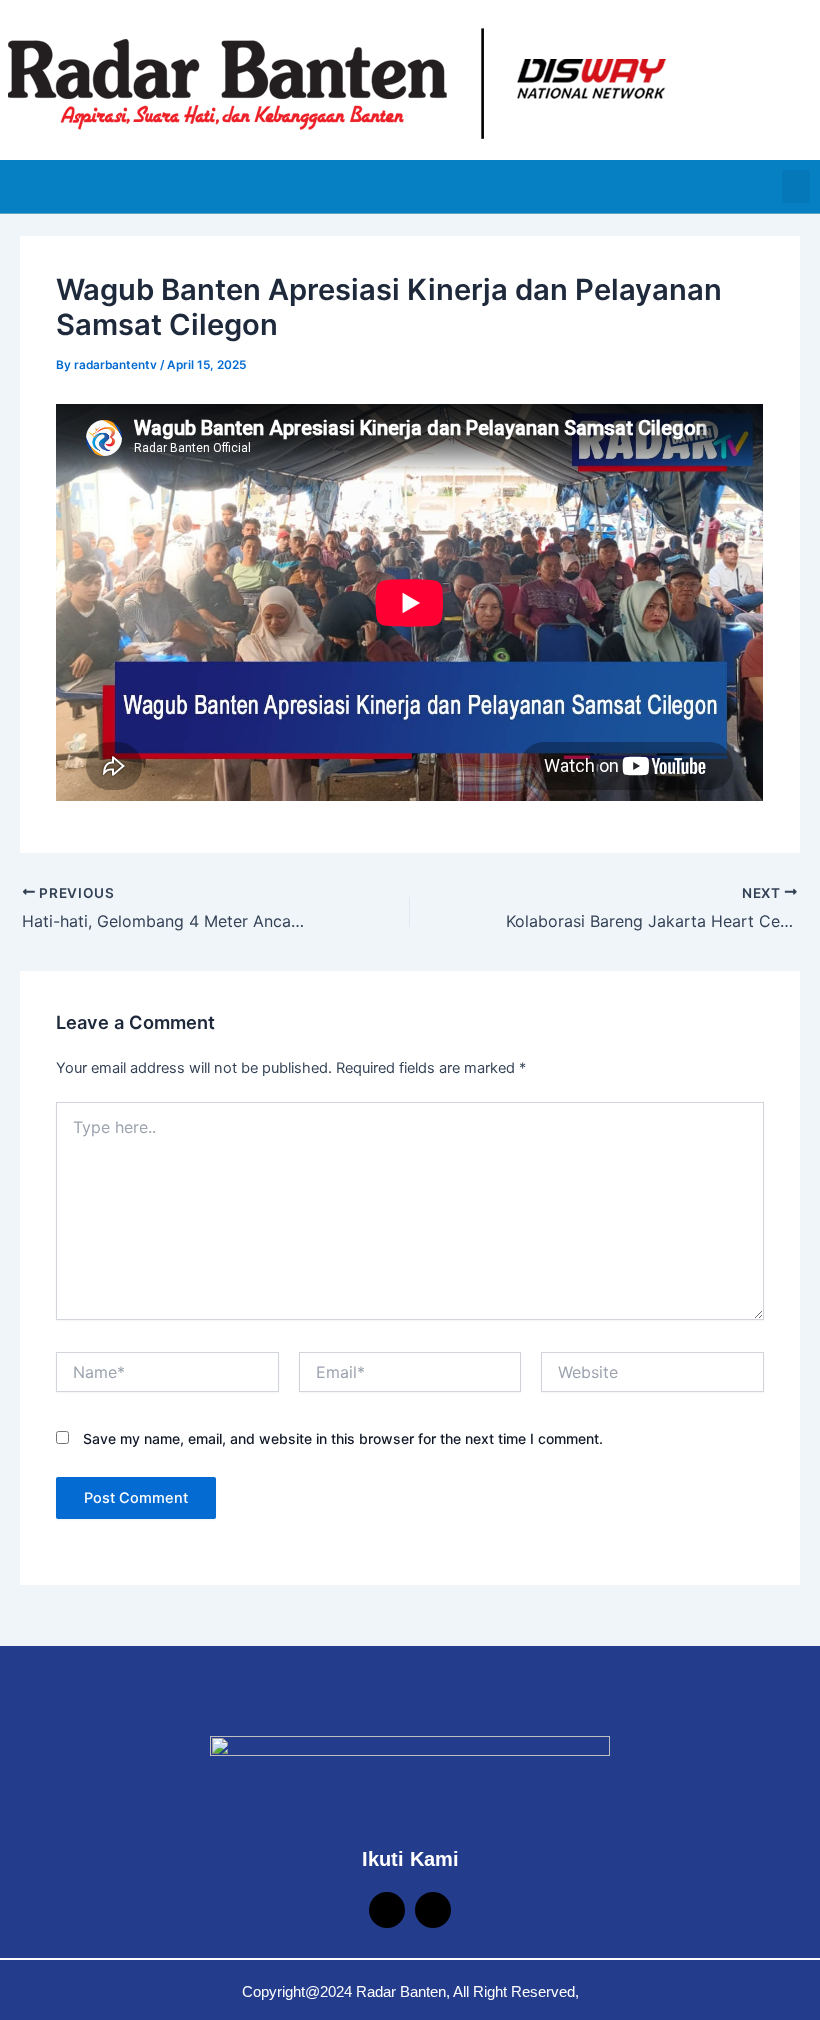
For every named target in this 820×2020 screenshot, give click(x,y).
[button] (796, 186)
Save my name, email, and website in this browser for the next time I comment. (343, 1438)
